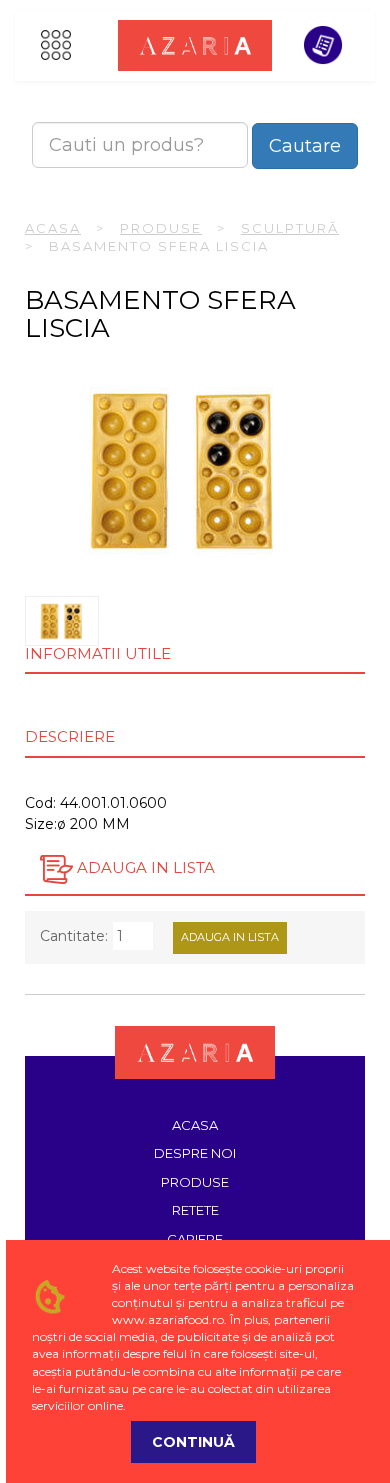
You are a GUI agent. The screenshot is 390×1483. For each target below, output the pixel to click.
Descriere (70, 736)
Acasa (53, 228)
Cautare (305, 146)
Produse (161, 228)
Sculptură (290, 228)
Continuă (193, 1442)
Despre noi (195, 1153)
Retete (195, 1210)
